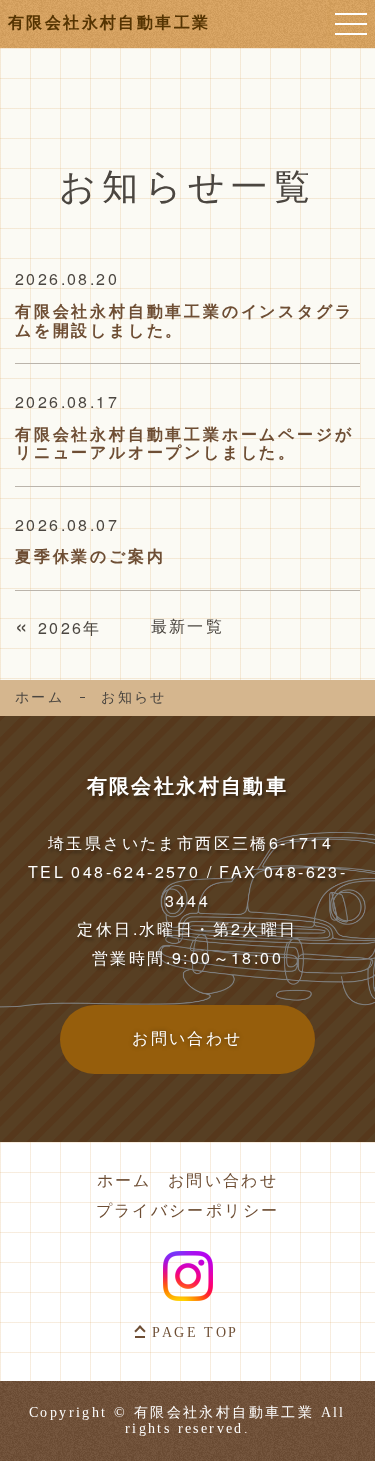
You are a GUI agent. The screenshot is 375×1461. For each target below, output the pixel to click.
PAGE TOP (195, 1332)
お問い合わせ (223, 1181)
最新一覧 (188, 625)
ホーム (39, 697)
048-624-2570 (135, 871)
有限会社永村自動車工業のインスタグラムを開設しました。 (184, 320)
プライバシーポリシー (188, 1211)
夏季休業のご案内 (90, 556)
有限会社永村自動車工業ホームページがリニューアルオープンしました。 (184, 443)
